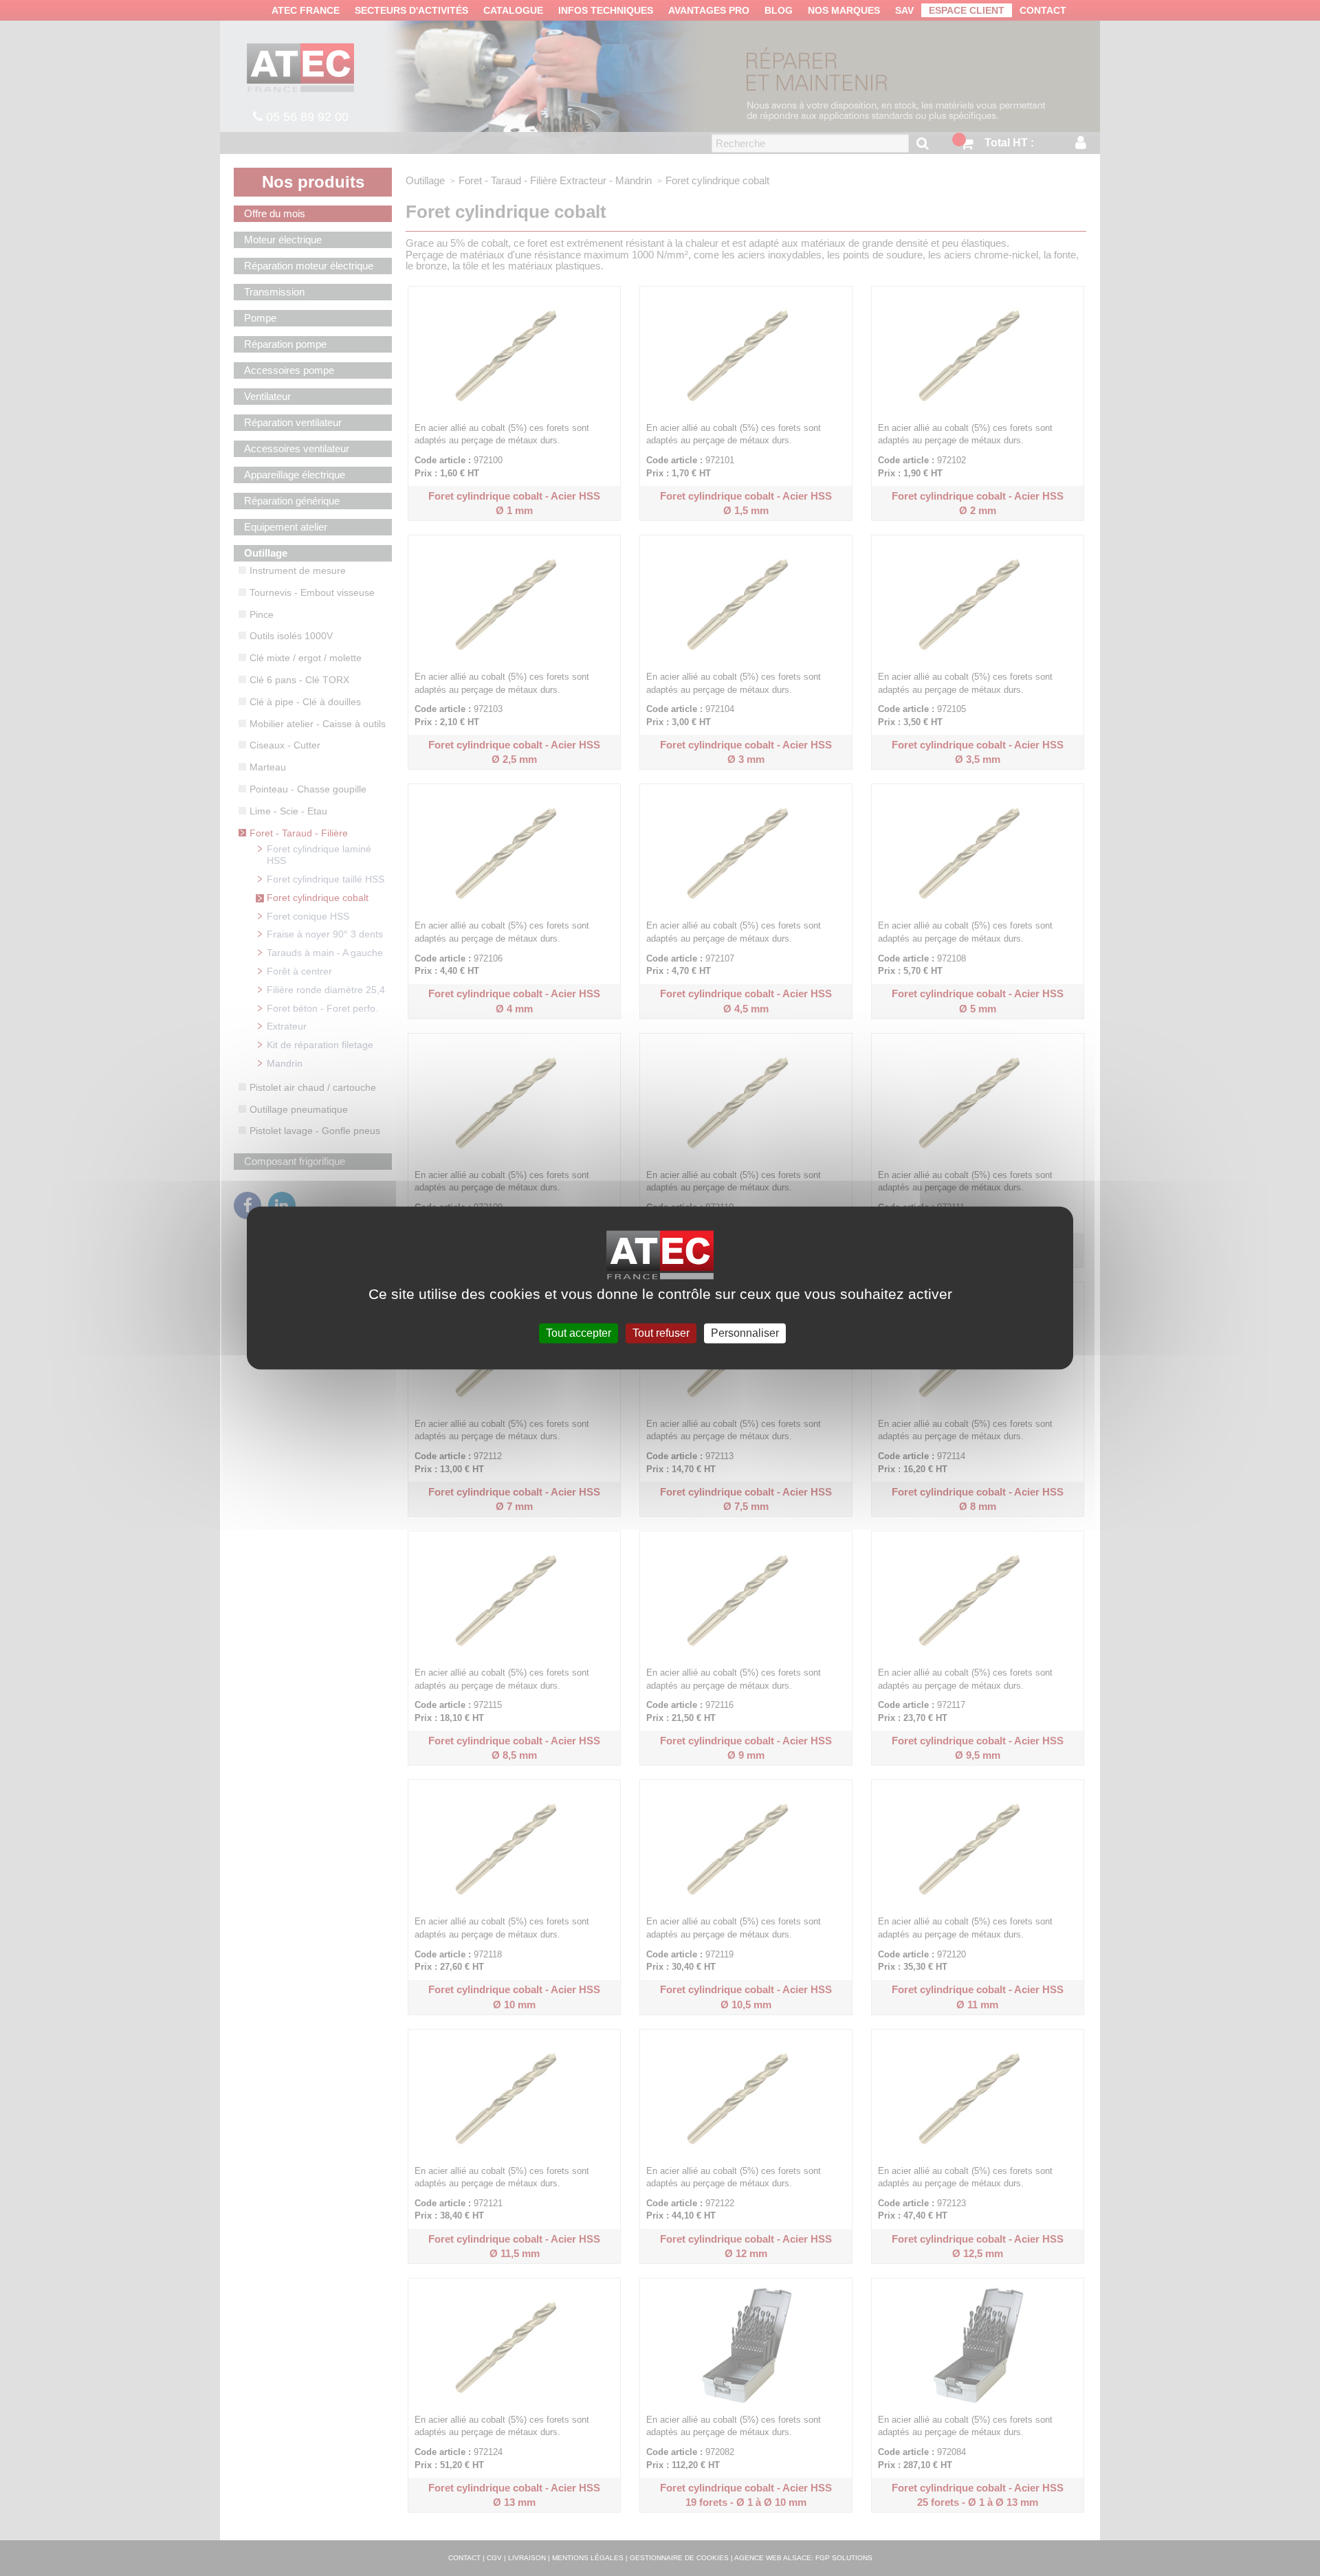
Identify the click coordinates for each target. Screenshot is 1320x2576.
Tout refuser (661, 1333)
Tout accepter (579, 1333)
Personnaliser (745, 1333)
